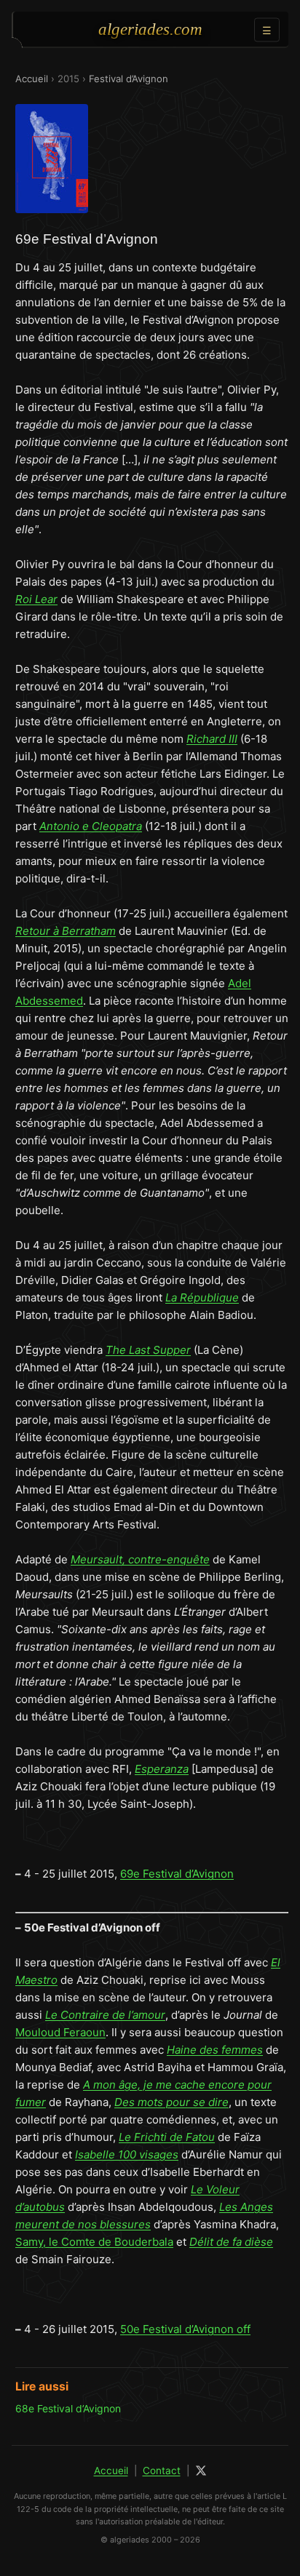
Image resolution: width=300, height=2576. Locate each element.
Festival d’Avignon (129, 79)
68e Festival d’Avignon (68, 2408)
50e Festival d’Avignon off (185, 2329)
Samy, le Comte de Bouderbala (94, 2242)
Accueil (32, 79)
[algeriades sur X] (201, 2471)
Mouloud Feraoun (60, 2032)
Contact (162, 2471)
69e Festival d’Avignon (177, 1874)
